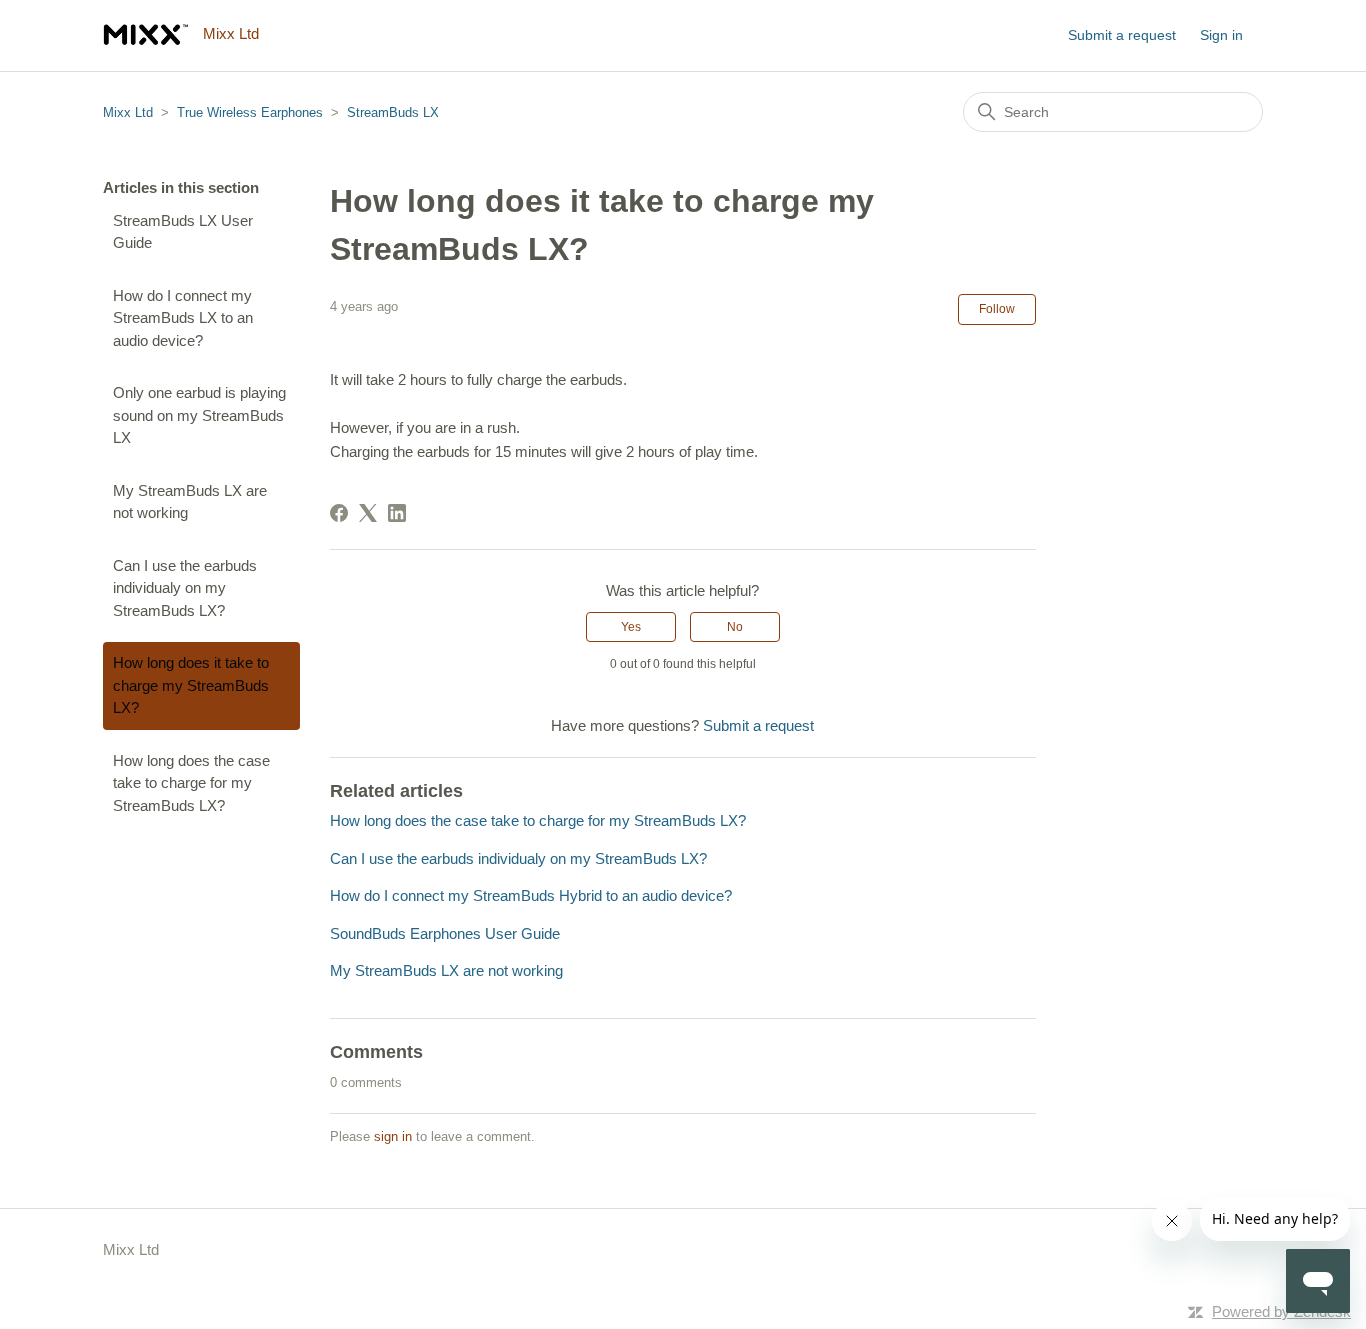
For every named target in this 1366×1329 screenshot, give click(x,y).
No (735, 627)
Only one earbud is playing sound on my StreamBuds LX (199, 415)
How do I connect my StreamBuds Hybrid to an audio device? (531, 895)
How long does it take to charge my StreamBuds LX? (191, 685)
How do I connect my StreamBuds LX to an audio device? (183, 318)
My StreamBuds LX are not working (190, 502)
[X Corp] (368, 513)
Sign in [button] (1221, 35)
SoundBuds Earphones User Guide (445, 933)
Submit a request (1122, 35)
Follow (997, 309)
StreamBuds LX (393, 112)
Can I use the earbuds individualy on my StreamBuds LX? (185, 588)
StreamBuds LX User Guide (183, 232)
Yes (631, 627)
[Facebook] (339, 513)
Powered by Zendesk (1281, 1311)
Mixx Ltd (128, 112)
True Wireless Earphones (250, 112)
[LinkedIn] (397, 513)
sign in (393, 1136)
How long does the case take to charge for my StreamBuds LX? (191, 783)
